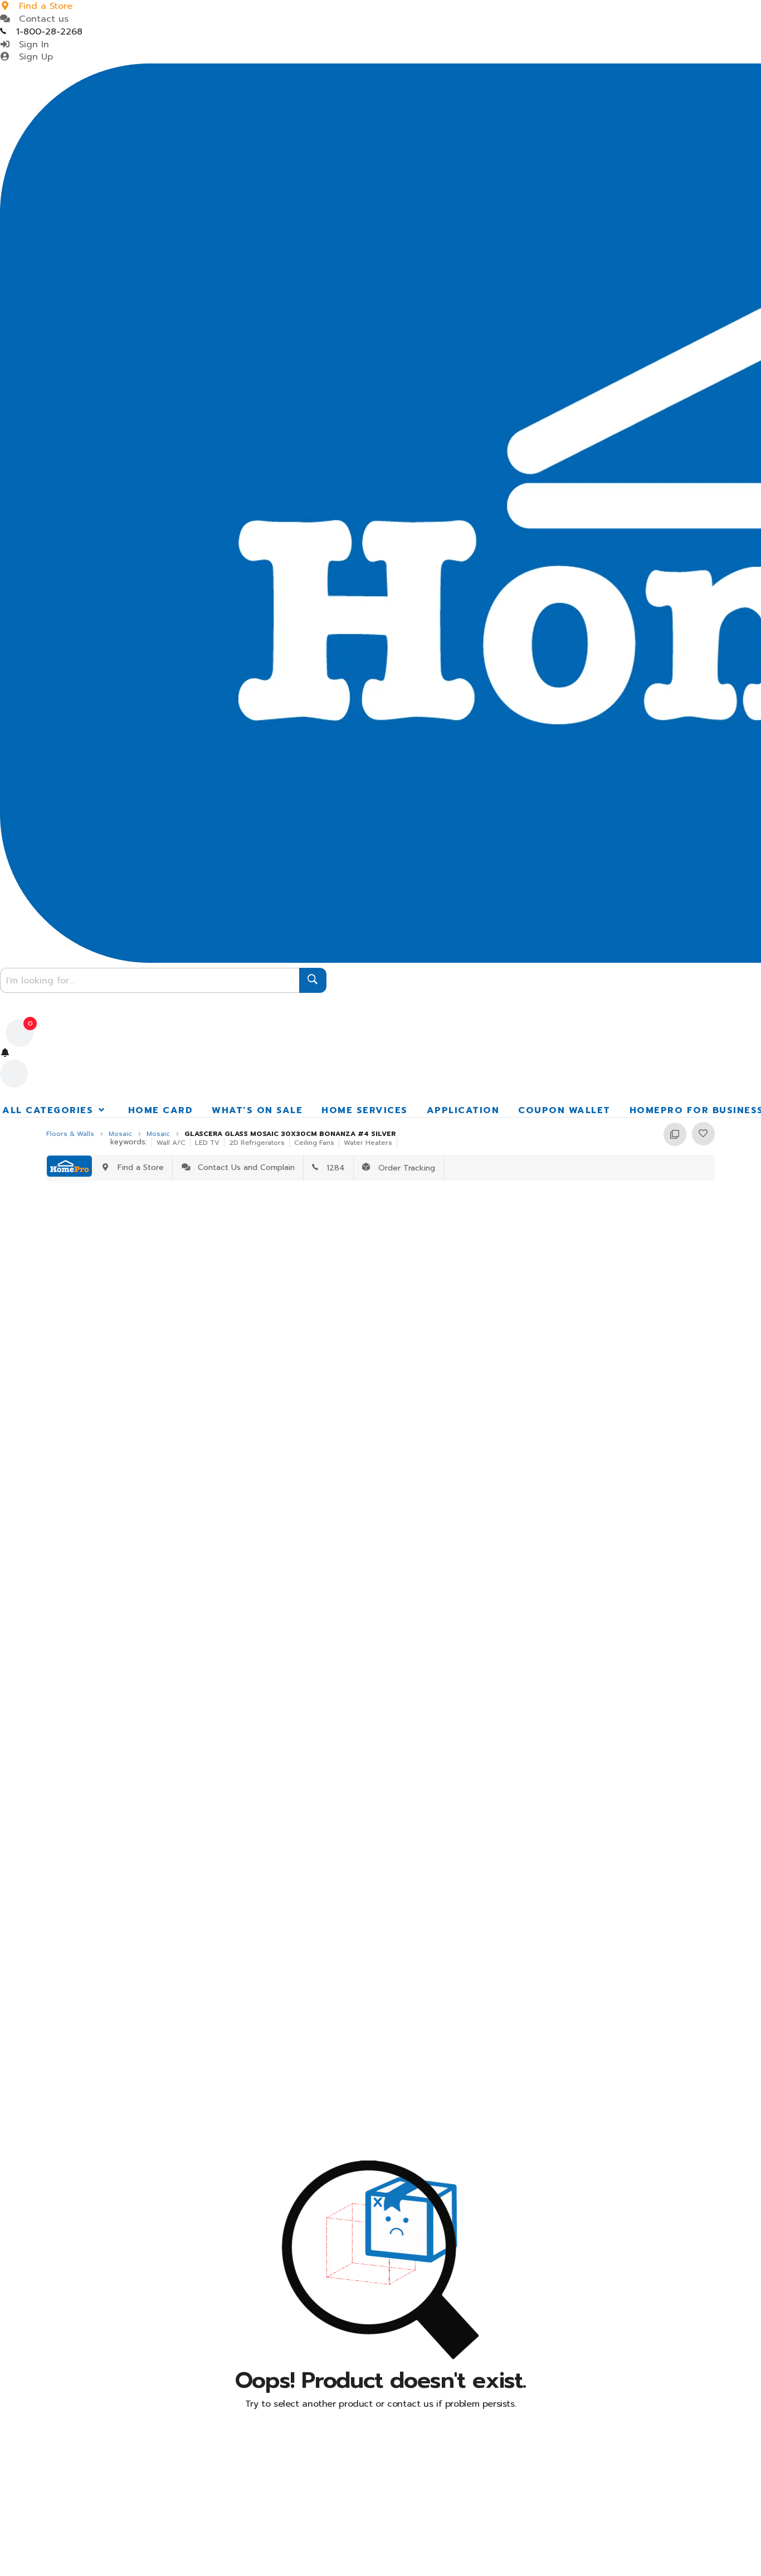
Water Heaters (368, 1143)
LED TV (207, 1143)
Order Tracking (403, 1168)
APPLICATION (463, 1110)
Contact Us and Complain (243, 1167)
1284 (331, 1168)
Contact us (40, 19)
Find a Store (138, 1167)
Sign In (31, 45)
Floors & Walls (70, 1134)
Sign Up (33, 57)
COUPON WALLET (564, 1110)
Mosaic (120, 1134)
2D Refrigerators (257, 1143)
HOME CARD (161, 1110)
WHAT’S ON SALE (257, 1110)
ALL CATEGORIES (50, 1110)
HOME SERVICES (365, 1110)
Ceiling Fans (314, 1143)
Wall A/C (171, 1143)
